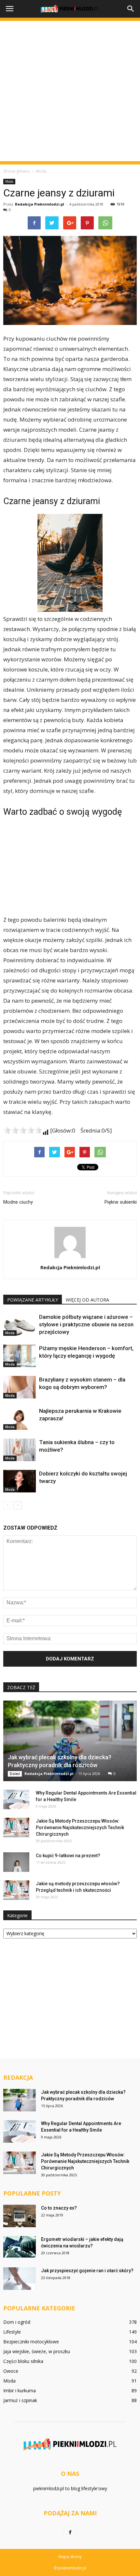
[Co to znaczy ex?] (20, 2216)
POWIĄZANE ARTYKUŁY (33, 1300)
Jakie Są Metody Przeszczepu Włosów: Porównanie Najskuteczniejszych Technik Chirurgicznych (80, 1828)
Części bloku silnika (23, 2361)
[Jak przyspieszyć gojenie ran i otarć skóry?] (20, 2279)
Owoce (11, 2371)
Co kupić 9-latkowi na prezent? (68, 1856)
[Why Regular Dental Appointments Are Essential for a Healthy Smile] (16, 1799)
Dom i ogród (17, 2322)
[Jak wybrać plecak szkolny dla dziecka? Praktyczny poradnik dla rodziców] (70, 1741)
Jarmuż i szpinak (20, 2400)
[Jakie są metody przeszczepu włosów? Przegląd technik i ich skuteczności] (16, 1890)
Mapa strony (70, 2557)
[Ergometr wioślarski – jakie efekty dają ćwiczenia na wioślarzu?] (20, 2247)
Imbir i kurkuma (20, 2391)
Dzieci (15, 1774)
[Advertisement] (70, 91)
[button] (131, 9)
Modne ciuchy (18, 1202)
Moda (9, 181)
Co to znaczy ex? (59, 2208)
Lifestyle (12, 2332)
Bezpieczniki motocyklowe (31, 2342)
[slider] (23, 1130)
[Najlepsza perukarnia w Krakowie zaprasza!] (20, 1419)
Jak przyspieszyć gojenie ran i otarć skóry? (87, 2271)
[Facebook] (70, 2533)
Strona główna (16, 171)
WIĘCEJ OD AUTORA (87, 1300)
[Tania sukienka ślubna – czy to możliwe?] (20, 1450)
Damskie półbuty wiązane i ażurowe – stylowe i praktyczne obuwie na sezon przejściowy (86, 1324)
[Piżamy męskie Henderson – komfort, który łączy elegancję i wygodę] (20, 1356)
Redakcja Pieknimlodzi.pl (40, 204)
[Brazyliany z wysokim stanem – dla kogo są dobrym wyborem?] (20, 1387)
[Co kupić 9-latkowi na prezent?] (16, 1862)
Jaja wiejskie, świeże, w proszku (37, 2351)
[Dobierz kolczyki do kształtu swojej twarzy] (20, 1481)
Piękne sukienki (121, 1202)
